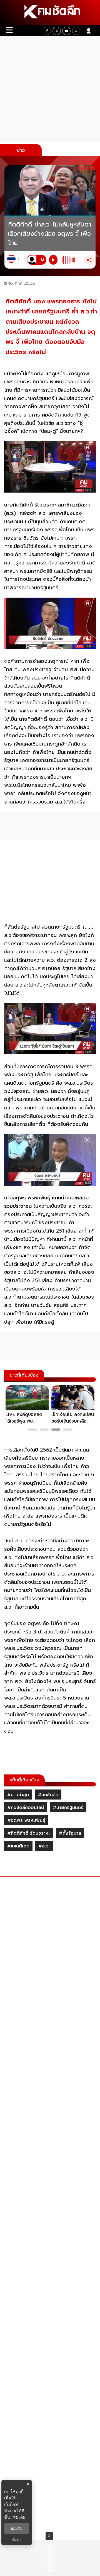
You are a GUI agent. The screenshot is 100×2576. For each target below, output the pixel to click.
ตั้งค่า (17, 2540)
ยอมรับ (17, 2528)
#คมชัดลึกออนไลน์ (26, 1808)
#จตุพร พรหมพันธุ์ (26, 1820)
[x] (57, 31)
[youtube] (66, 31)
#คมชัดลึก (48, 1795)
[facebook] (47, 31)
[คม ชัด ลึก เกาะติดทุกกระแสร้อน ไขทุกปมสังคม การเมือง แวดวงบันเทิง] (50, 13)
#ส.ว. (44, 1846)
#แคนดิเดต (18, 1846)
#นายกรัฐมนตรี (68, 1808)
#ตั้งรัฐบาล (70, 1833)
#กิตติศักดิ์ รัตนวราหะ (29, 1833)
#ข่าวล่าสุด (18, 1795)
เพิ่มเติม (18, 2517)
